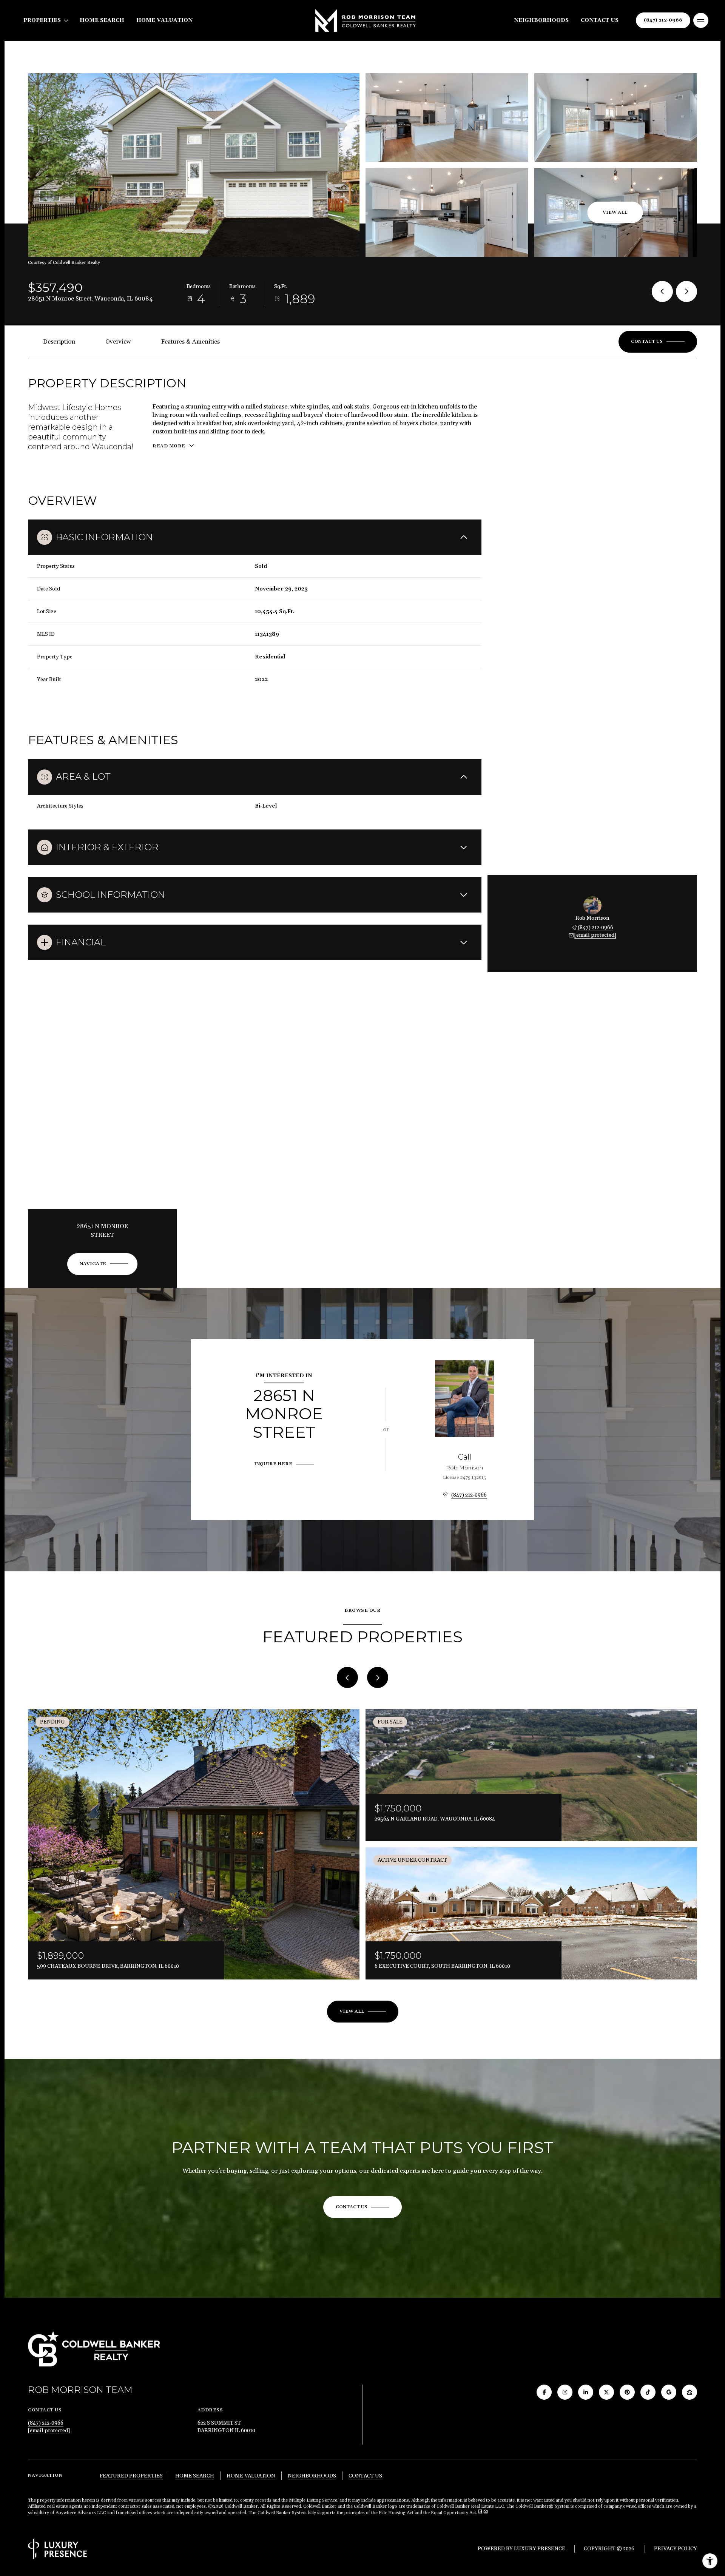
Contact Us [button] (365, 2476)
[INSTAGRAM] (565, 2392)
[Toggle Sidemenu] (701, 20)
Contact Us (600, 20)
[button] (658, 342)
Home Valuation (164, 20)
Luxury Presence (540, 2549)
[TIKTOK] (648, 2392)
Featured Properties (131, 2476)
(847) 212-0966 (663, 20)
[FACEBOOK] (544, 2392)
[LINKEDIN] (586, 2392)
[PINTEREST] (627, 2392)
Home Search (102, 20)
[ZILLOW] (690, 2392)
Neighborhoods (541, 20)
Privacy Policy (676, 2549)
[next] (378, 1677)
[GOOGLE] (669, 2392)
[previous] (347, 1677)
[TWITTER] (606, 2392)
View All (615, 212)
